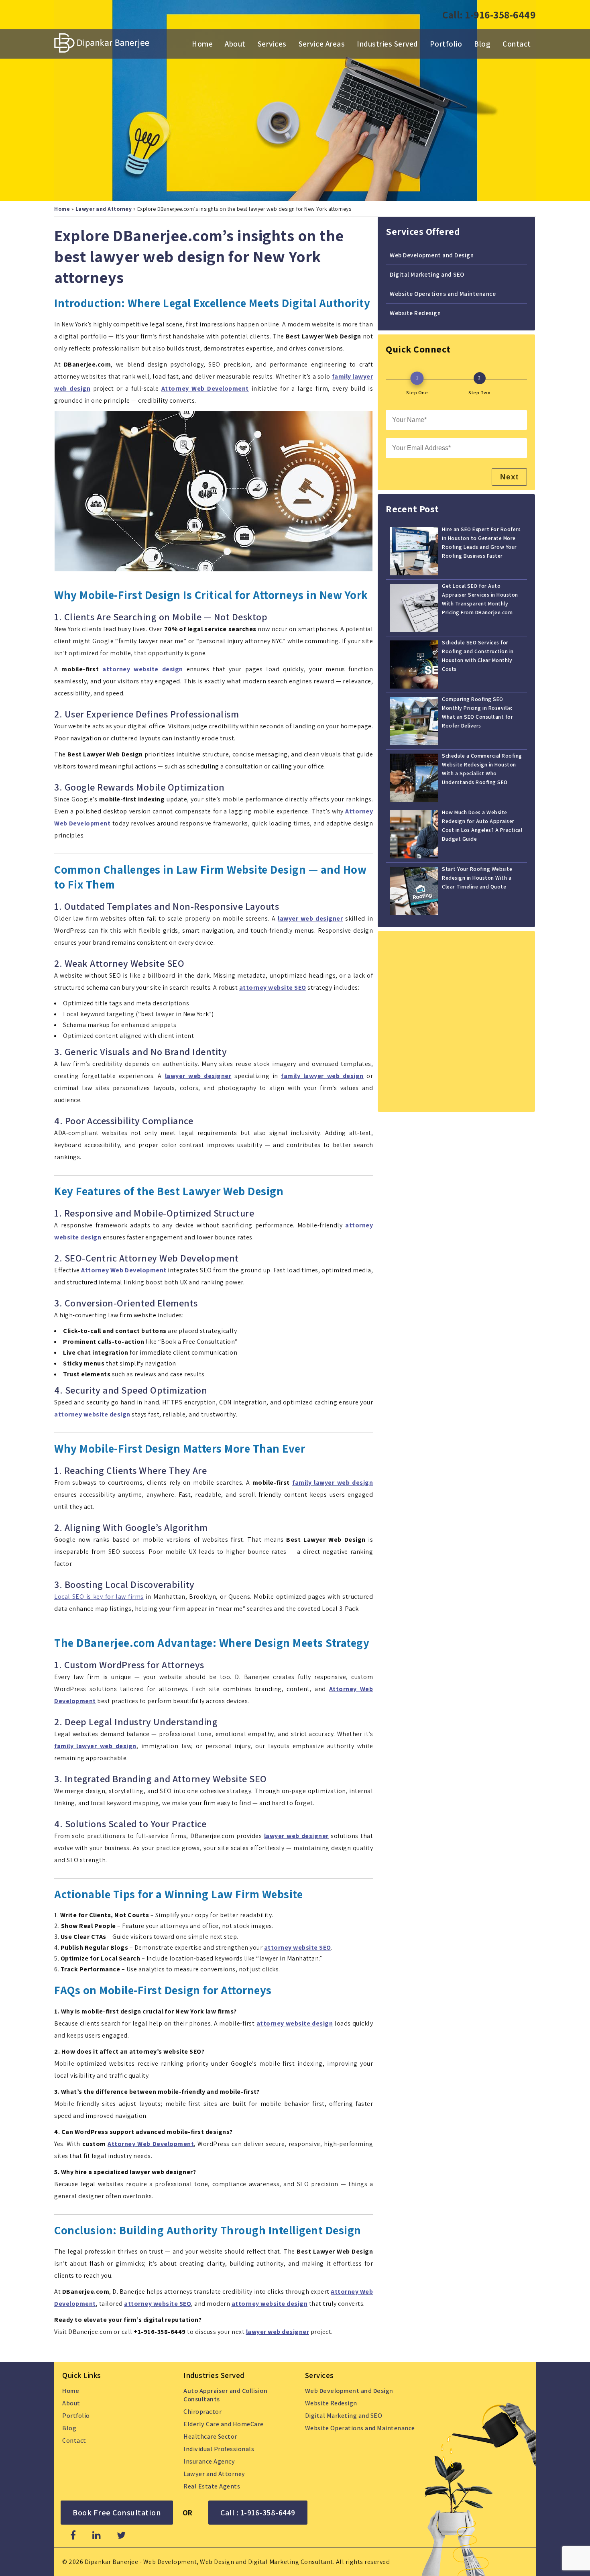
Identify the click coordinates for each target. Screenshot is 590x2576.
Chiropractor (202, 2412)
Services (272, 44)
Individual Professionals (219, 2449)
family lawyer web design (333, 1483)
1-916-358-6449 (500, 15)
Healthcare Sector (210, 2436)
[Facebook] (73, 2535)
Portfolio (446, 44)
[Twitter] (121, 2535)
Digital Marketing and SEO (427, 274)
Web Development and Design (432, 255)
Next (509, 477)
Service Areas (322, 44)
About (235, 44)
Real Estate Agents (212, 2486)
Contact (517, 44)
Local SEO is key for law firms (99, 1597)
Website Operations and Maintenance (443, 293)
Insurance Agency (209, 2461)
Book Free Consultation (117, 2513)
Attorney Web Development (151, 2144)
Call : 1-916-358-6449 (258, 2513)
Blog (482, 44)
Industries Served (387, 44)
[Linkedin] (97, 2535)
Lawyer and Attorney (104, 209)
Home (202, 44)
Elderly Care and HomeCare (224, 2424)
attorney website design (142, 669)
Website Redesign (415, 313)
